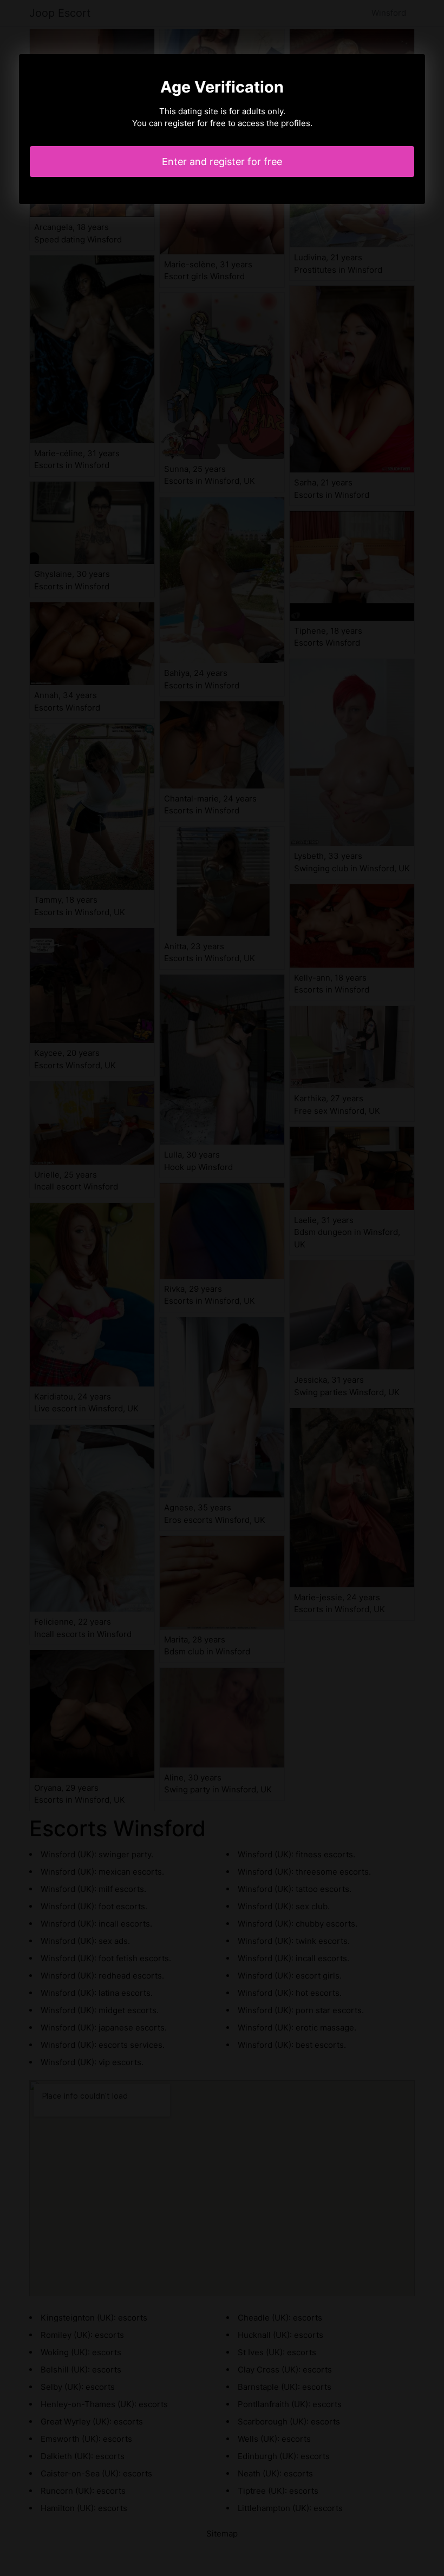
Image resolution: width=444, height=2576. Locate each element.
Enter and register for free (222, 162)
